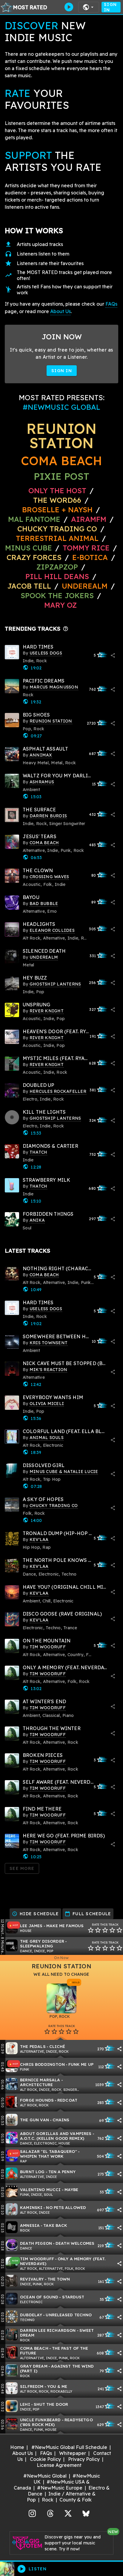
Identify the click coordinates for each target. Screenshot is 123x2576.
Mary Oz (60, 605)
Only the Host (57, 491)
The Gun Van (34, 2120)
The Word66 (57, 500)
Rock (48, 2500)
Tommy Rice (86, 548)
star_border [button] (91, 1930)
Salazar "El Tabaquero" (49, 2151)
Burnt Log (32, 2172)
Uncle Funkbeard (40, 2420)
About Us (60, 311)
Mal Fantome (34, 519)
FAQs (111, 304)
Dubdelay (31, 2315)
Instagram (32, 2513)
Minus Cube (29, 548)
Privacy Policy (84, 2459)
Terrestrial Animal (57, 538)
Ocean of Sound (39, 2297)
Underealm (85, 586)
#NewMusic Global (45, 2476)
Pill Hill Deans (57, 576)
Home (17, 2447)
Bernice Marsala (40, 2080)
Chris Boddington (42, 2064)
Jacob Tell (29, 586)
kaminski (31, 2207)
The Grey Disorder (42, 1941)
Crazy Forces (34, 557)
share (113, 655)
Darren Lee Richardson (48, 2330)
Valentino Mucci (40, 2189)
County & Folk (76, 2500)
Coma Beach (61, 461)
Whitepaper (73, 2453)
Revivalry (32, 2279)
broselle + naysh (57, 510)
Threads (50, 2513)
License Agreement (59, 2465)
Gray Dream (34, 2366)
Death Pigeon (36, 2243)
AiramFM (89, 519)
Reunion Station (61, 436)
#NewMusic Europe (60, 2488)
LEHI (25, 2404)
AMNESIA (30, 2225)
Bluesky (86, 2513)
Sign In (110, 7)
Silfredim (32, 2386)
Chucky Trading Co (57, 529)
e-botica (90, 557)
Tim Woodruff (37, 2259)
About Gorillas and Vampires (56, 2133)
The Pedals (33, 2046)
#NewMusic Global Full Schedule (69, 2447)
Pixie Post (61, 476)
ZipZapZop (57, 567)
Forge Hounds (37, 2100)
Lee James (31, 1926)
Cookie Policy (45, 2459)
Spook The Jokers (57, 595)
